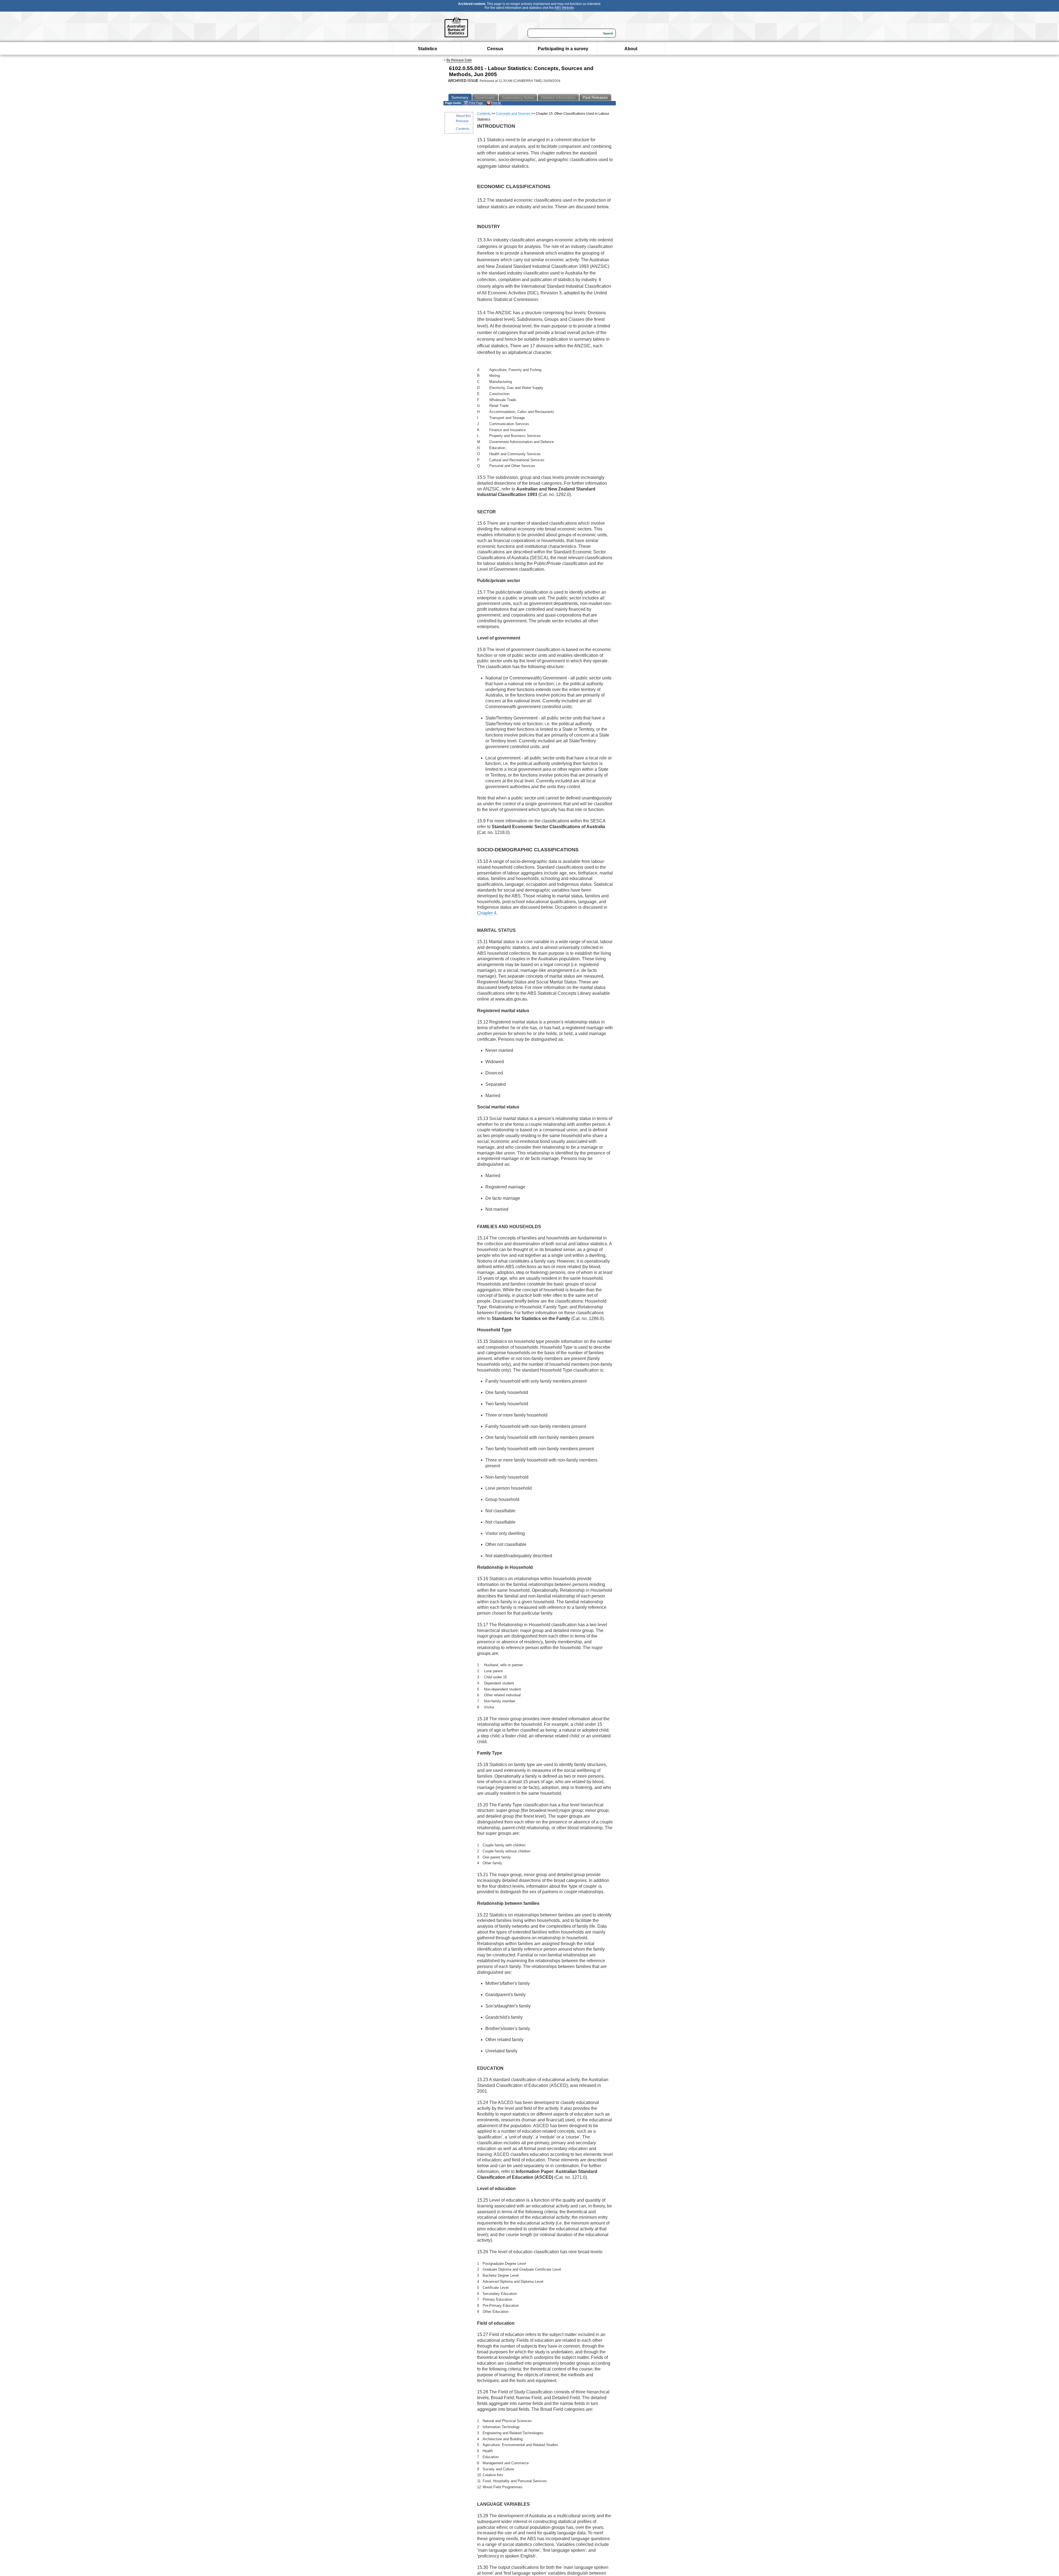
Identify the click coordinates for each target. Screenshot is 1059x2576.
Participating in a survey (563, 49)
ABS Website (564, 8)
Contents (463, 129)
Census (495, 49)
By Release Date (459, 60)
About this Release (463, 118)
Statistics (427, 49)
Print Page (476, 103)
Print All (496, 103)
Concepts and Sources (513, 114)
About (631, 49)
